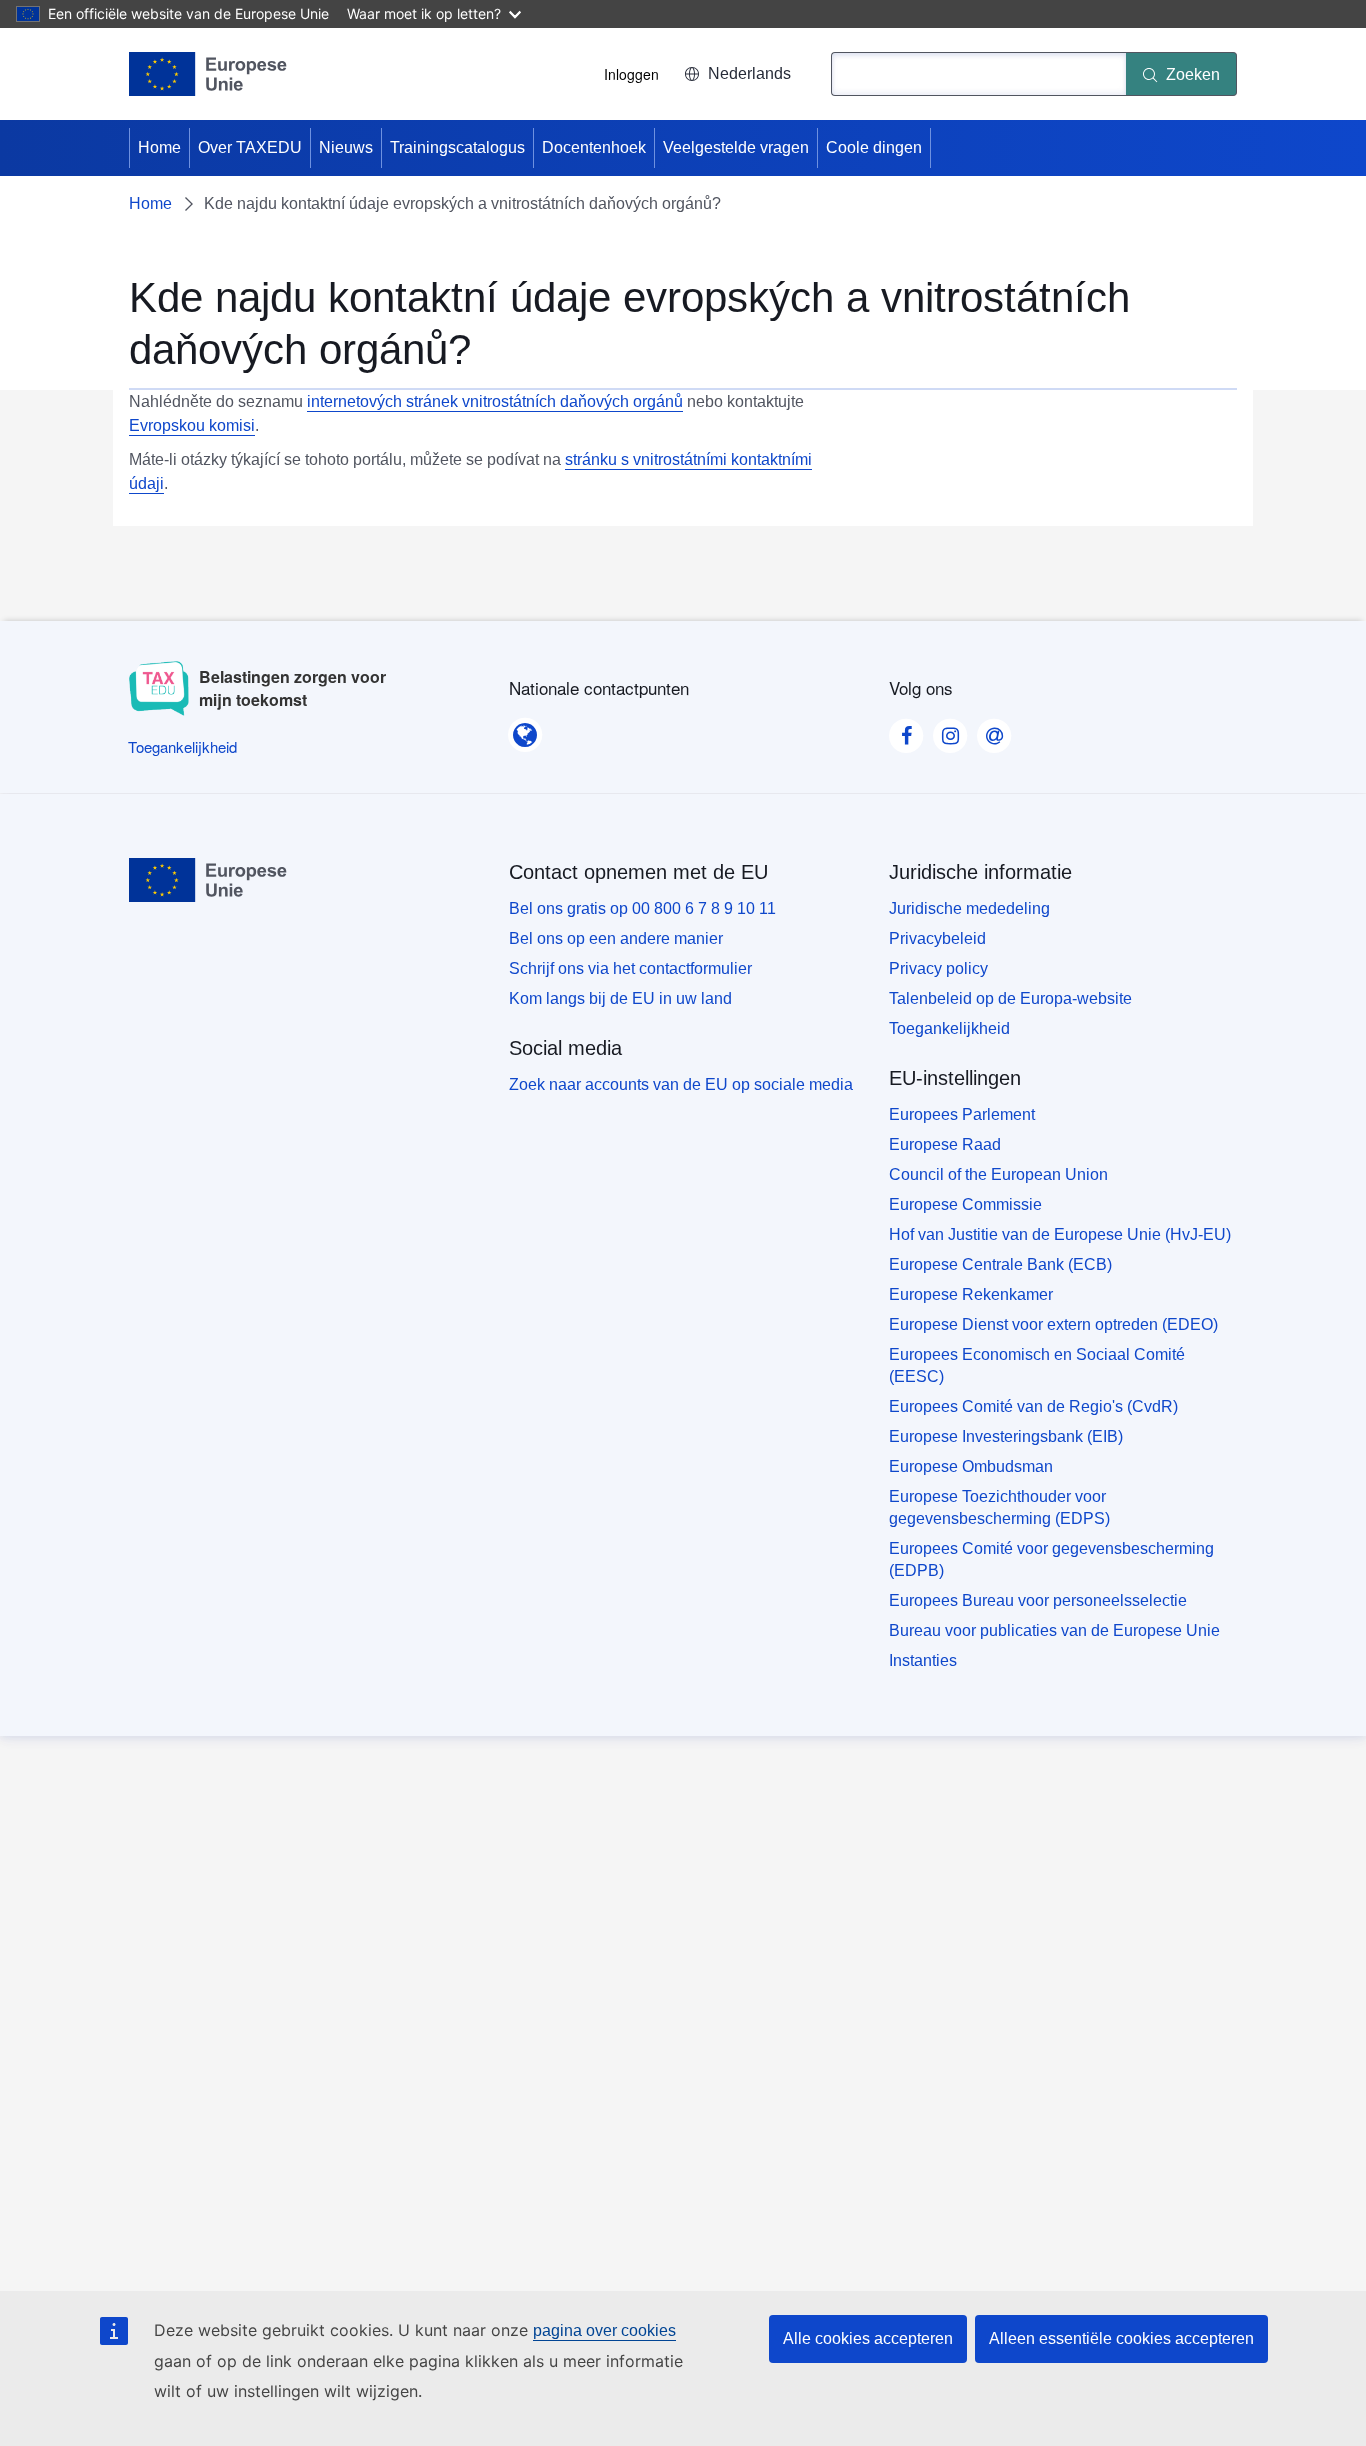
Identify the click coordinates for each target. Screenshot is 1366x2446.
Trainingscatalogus (457, 147)
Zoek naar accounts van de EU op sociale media (681, 1084)
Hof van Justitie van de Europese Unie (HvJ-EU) (1060, 1234)
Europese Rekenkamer (971, 1294)
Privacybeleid (937, 938)
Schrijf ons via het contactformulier (630, 968)
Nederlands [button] (749, 73)
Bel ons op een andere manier (616, 938)
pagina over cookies (604, 2330)
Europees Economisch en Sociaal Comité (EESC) (1037, 1365)
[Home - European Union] (208, 74)
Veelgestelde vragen (736, 147)
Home (159, 147)
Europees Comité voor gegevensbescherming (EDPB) (1051, 1559)
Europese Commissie (965, 1204)
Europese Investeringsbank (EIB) (1006, 1436)
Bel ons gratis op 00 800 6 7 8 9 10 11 (642, 908)
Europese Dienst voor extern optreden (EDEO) (1053, 1324)
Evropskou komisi (192, 425)
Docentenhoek (594, 147)
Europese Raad (945, 1144)
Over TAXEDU (250, 147)
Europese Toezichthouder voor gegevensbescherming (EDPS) (999, 1507)
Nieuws (346, 147)
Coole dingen (874, 147)
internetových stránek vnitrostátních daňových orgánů (495, 401)
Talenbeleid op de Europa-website (1010, 998)
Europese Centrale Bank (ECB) (1000, 1264)
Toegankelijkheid (949, 1028)
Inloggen (631, 74)
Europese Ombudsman (971, 1466)
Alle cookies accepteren (868, 2338)
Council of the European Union (998, 1174)
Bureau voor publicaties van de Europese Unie (1054, 1630)
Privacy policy (938, 968)
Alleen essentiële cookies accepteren (1121, 2338)
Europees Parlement (962, 1114)
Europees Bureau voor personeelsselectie (1038, 1600)
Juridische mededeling (969, 908)
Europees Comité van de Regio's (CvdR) (1033, 1406)
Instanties (923, 1660)
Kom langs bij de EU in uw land (620, 998)
